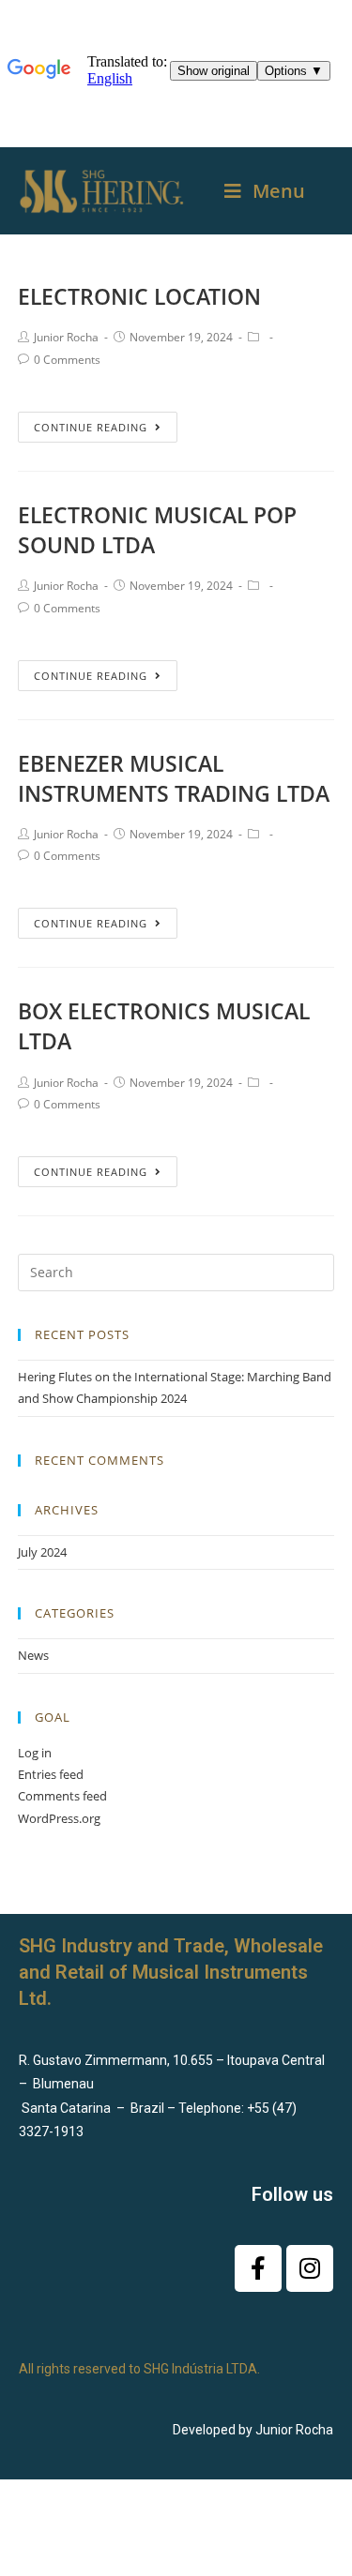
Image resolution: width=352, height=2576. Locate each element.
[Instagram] (310, 2268)
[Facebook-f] (258, 2268)
